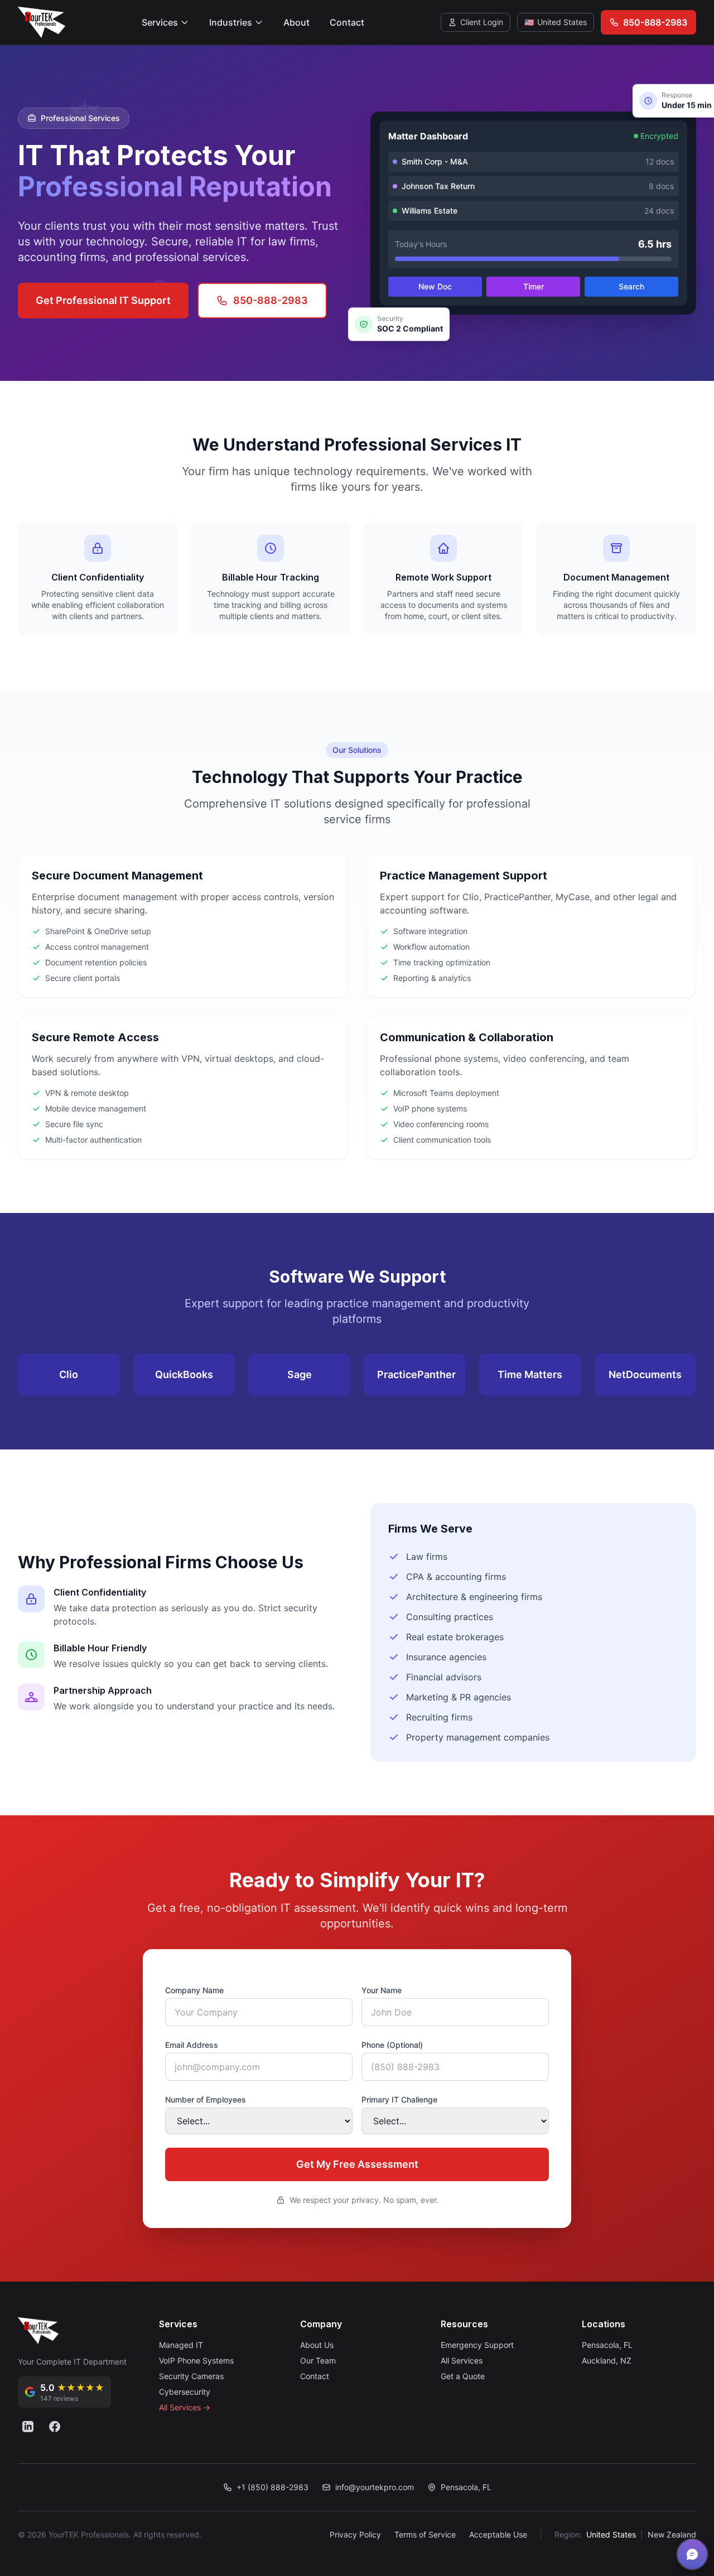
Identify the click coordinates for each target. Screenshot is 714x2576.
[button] (692, 2554)
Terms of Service (425, 2534)
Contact (347, 22)
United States (611, 2534)
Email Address (192, 2045)
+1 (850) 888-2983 (272, 2487)
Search (631, 286)
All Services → (185, 2407)
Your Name (382, 1990)
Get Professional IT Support (103, 300)
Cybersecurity (185, 2392)
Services (160, 22)
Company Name (194, 1990)
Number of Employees (206, 2099)
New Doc (435, 286)
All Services (462, 2360)
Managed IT (181, 2345)
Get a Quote (463, 2376)
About (296, 22)
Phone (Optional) (392, 2045)
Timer (534, 286)
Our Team (318, 2360)
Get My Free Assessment (357, 2164)
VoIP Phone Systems (196, 2360)
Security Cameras (191, 2376)
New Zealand (672, 2534)
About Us (317, 2345)
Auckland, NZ (607, 2360)
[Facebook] (55, 2427)
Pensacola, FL (607, 2345)
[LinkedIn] (28, 2427)
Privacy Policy (355, 2534)
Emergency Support (477, 2345)
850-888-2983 (271, 300)
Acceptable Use (498, 2534)
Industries (231, 22)
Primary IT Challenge (399, 2099)
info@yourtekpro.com (375, 2487)
